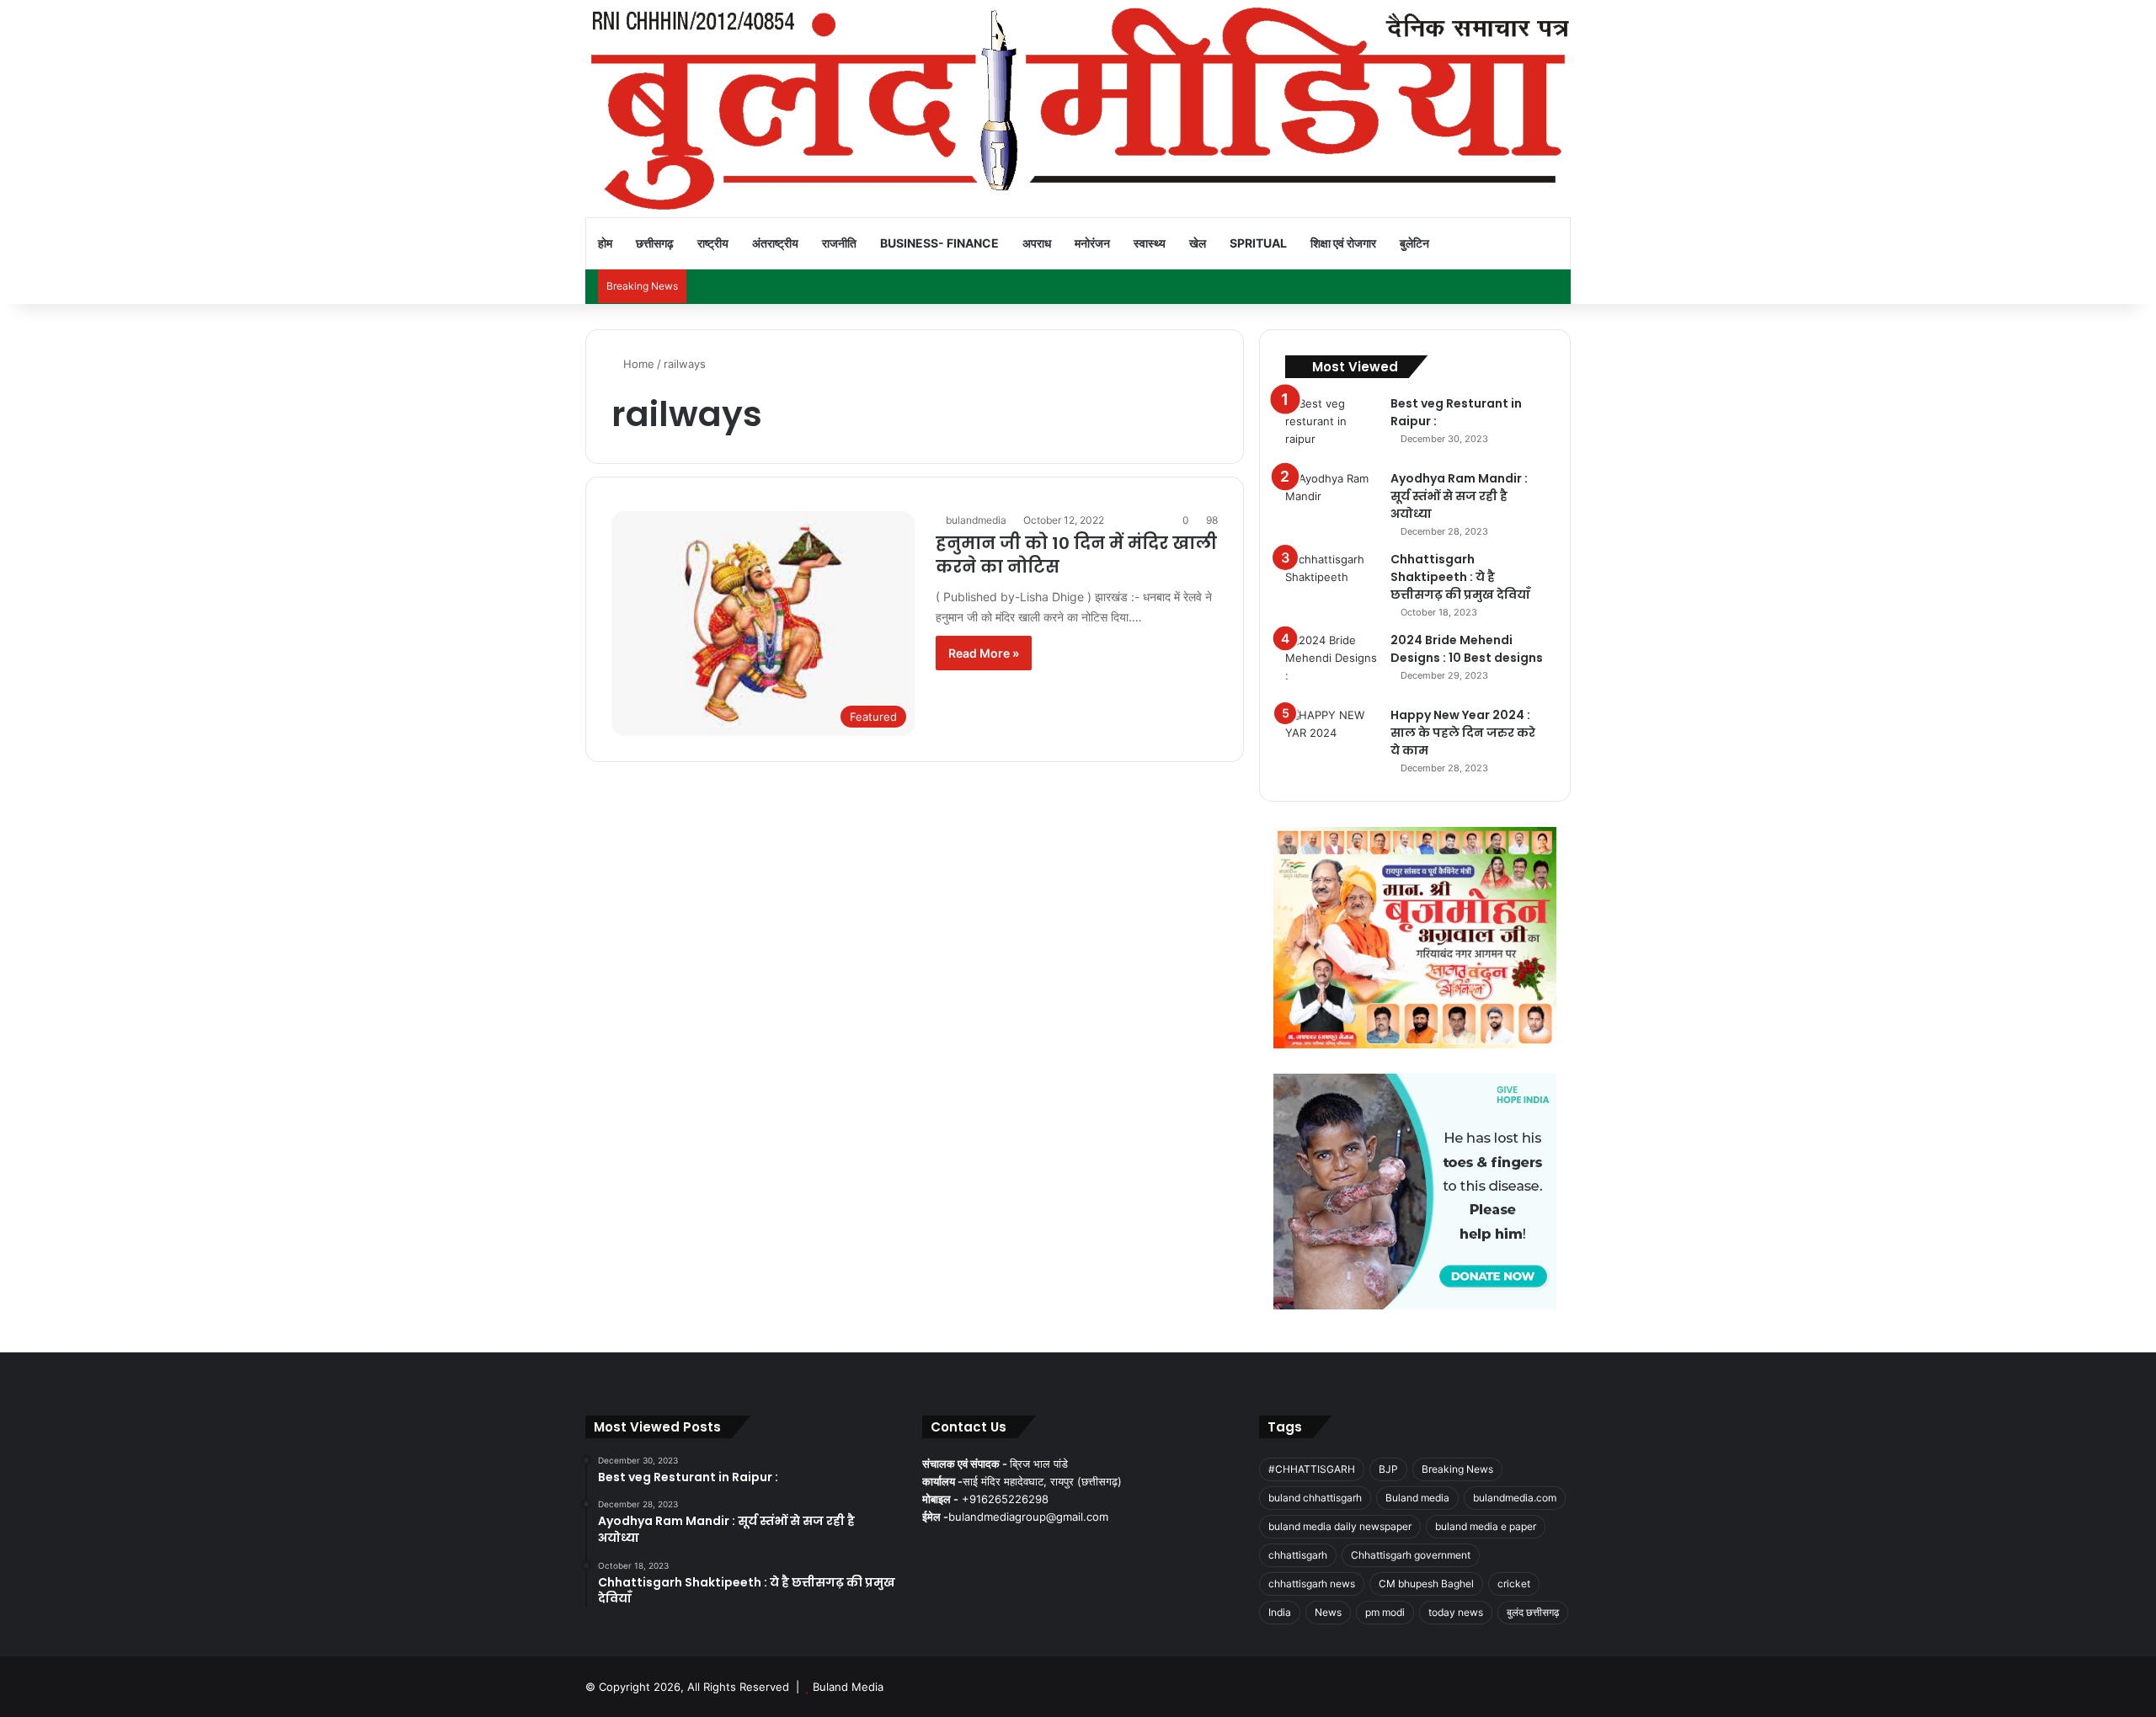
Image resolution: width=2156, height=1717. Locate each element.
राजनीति (839, 243)
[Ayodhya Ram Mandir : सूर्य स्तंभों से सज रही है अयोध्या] (1331, 501)
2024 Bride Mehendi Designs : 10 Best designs (1467, 649)
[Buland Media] (1078, 109)
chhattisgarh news (1312, 1584)
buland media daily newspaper (1340, 1526)
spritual (1258, 243)
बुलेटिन (1414, 243)
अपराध (1037, 243)
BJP (1388, 1469)
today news (1456, 1612)
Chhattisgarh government (1411, 1555)
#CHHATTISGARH (1312, 1469)
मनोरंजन (1092, 243)
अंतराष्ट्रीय (775, 243)
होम (605, 243)
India (1280, 1612)
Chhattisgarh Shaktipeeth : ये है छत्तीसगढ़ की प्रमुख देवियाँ (1460, 577)
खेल (1198, 243)
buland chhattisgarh (1315, 1498)
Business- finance (939, 243)
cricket (1514, 1584)
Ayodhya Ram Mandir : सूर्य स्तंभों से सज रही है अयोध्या (1459, 496)
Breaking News (1457, 1469)
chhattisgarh (1298, 1555)
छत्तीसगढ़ (655, 243)
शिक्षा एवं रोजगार (1343, 243)
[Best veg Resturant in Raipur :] (1331, 427)
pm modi (1385, 1612)
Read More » (984, 653)
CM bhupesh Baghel (1426, 1584)
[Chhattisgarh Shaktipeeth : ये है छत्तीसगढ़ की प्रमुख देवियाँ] (1331, 582)
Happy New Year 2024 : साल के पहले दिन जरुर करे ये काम (1463, 733)
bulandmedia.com (1515, 1498)
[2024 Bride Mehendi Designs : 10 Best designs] (1331, 663)
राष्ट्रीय (713, 243)
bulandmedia (976, 520)
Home (637, 364)
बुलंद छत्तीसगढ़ (1533, 1612)
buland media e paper (1486, 1526)
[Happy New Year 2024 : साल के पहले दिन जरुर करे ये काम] (1331, 738)
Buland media (1417, 1498)
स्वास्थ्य (1150, 243)
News (1328, 1612)
